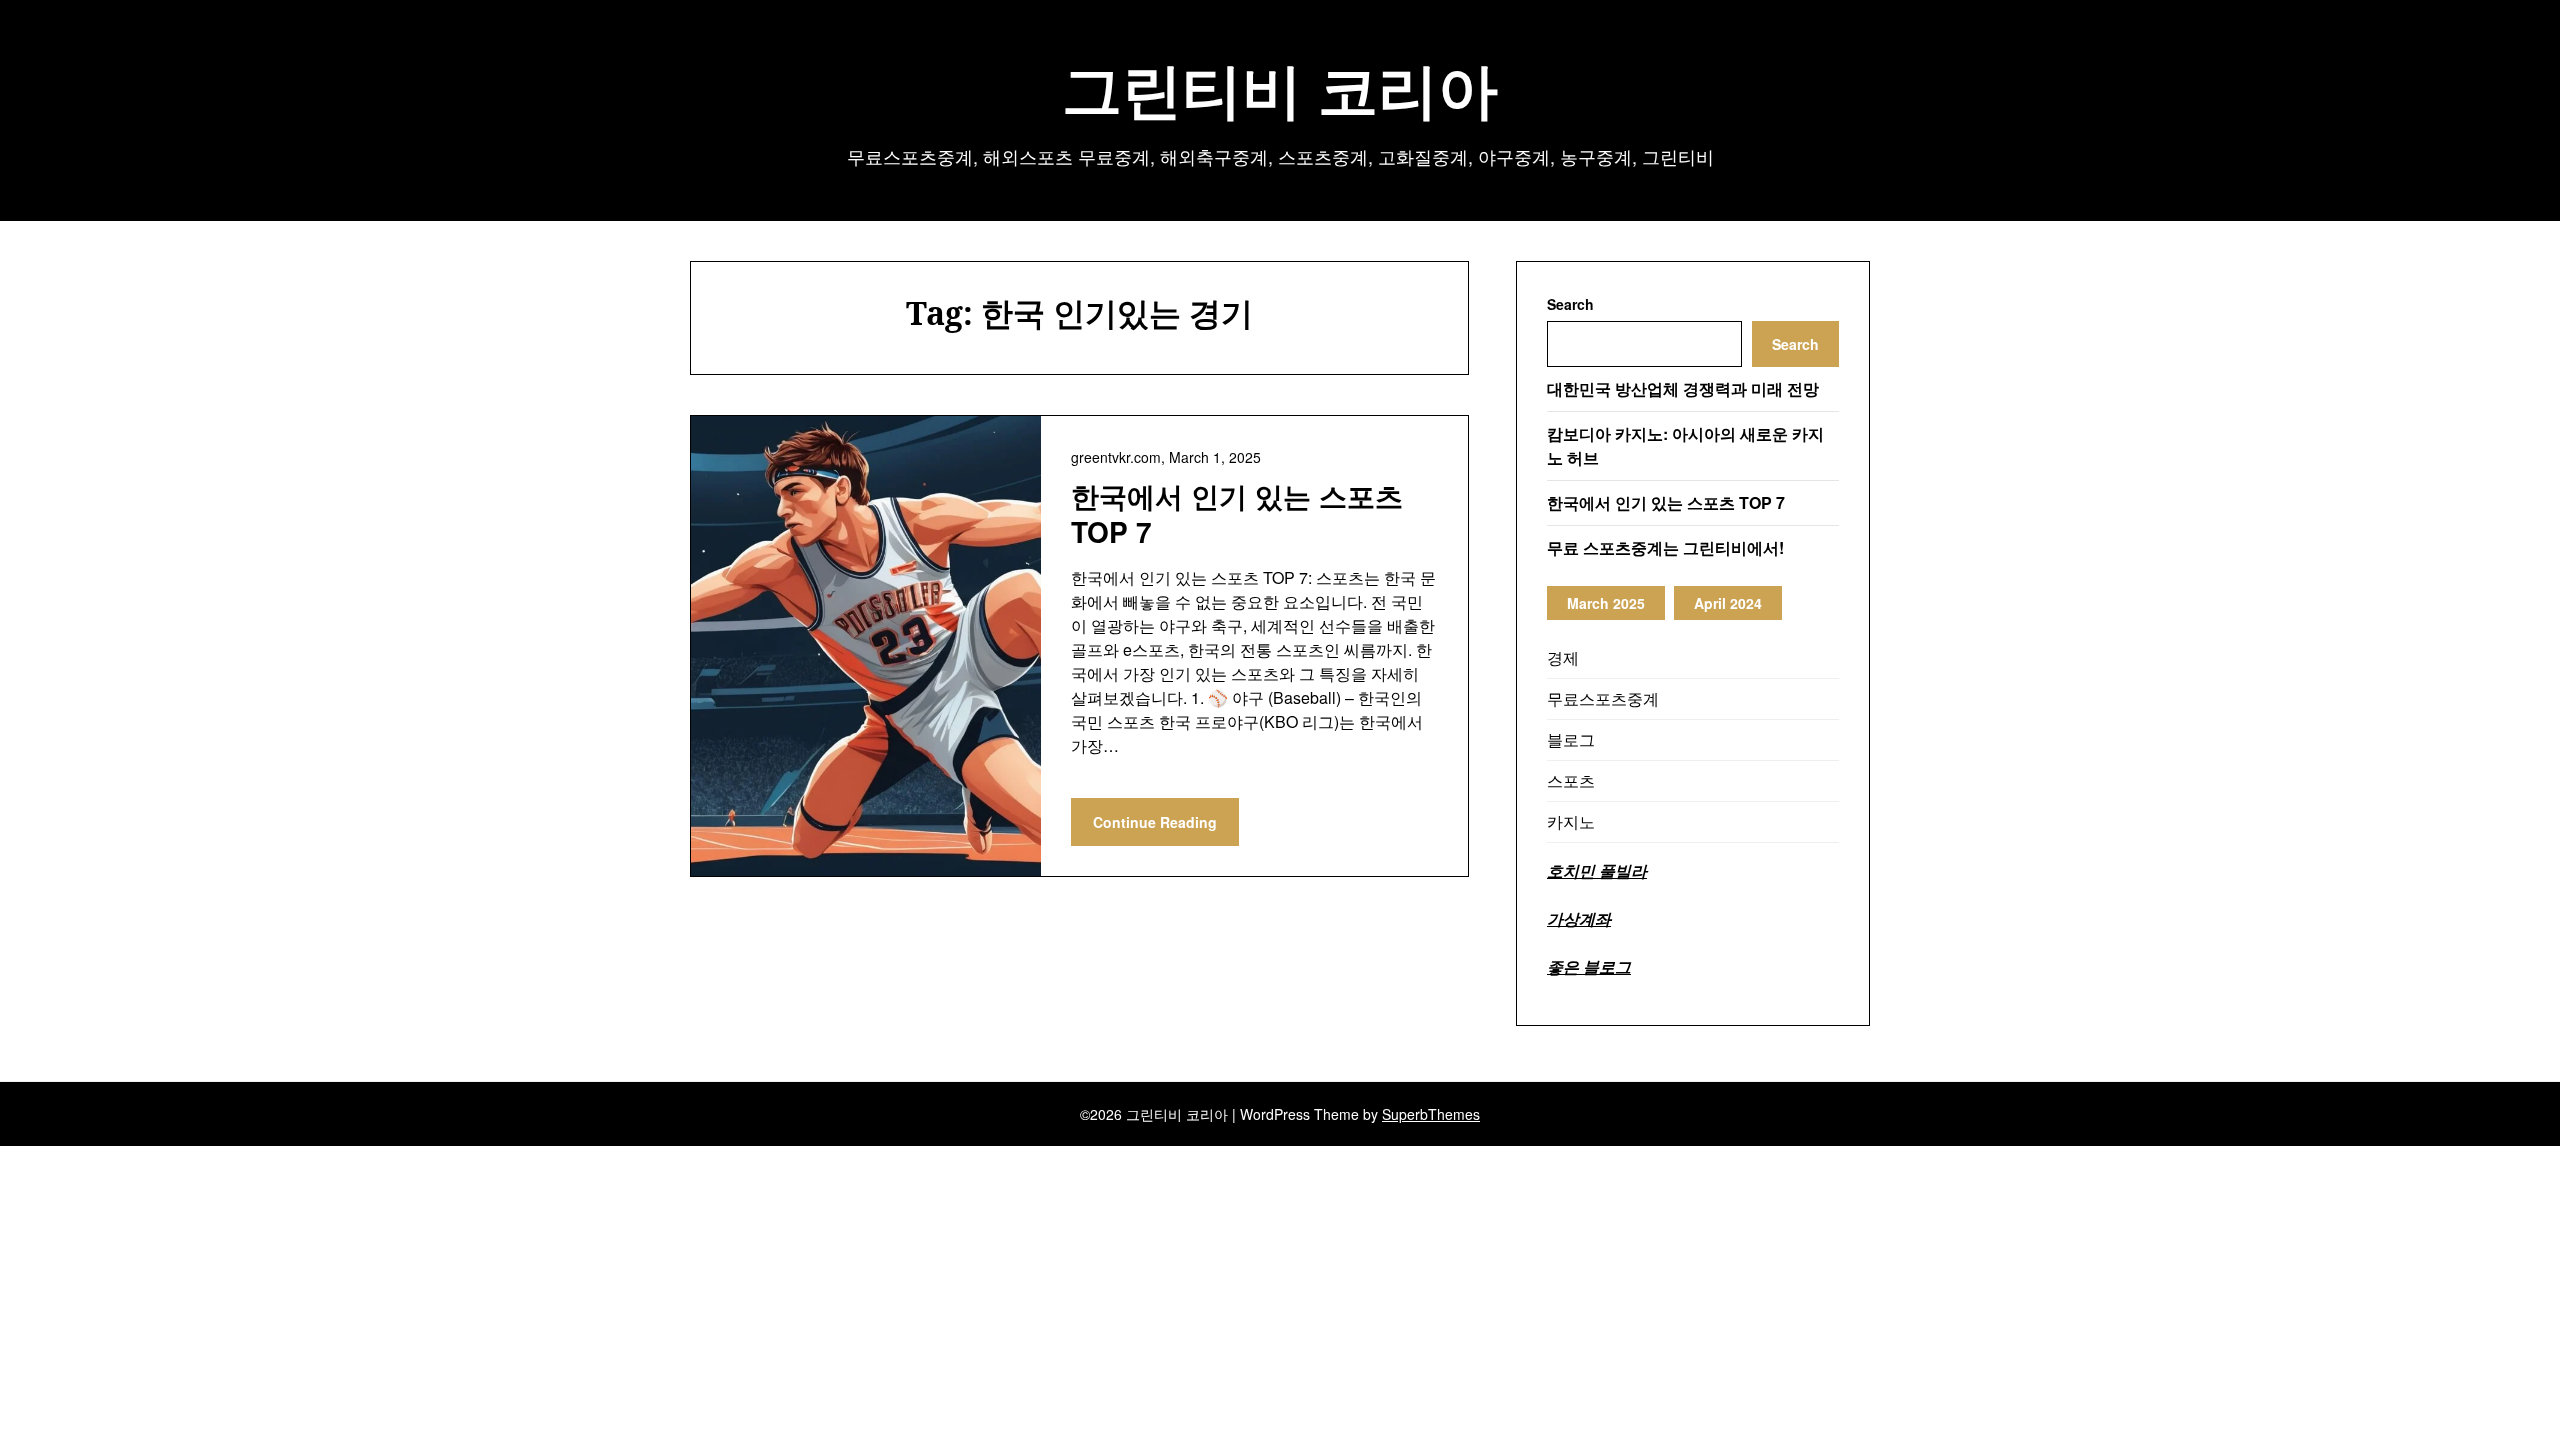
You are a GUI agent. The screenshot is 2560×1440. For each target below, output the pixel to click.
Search (1570, 304)
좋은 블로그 (1589, 966)
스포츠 (1571, 780)
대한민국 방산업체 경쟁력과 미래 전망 (1683, 388)
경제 (1563, 657)
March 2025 (1606, 603)
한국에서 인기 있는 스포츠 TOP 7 (1237, 513)
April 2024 (1728, 603)
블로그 (1571, 739)
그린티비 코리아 (1280, 89)
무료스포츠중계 (1603, 698)
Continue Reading (1155, 822)
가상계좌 (1579, 918)
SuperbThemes (1431, 1114)
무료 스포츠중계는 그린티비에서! (1665, 547)
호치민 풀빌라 (1597, 870)
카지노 (1571, 821)
